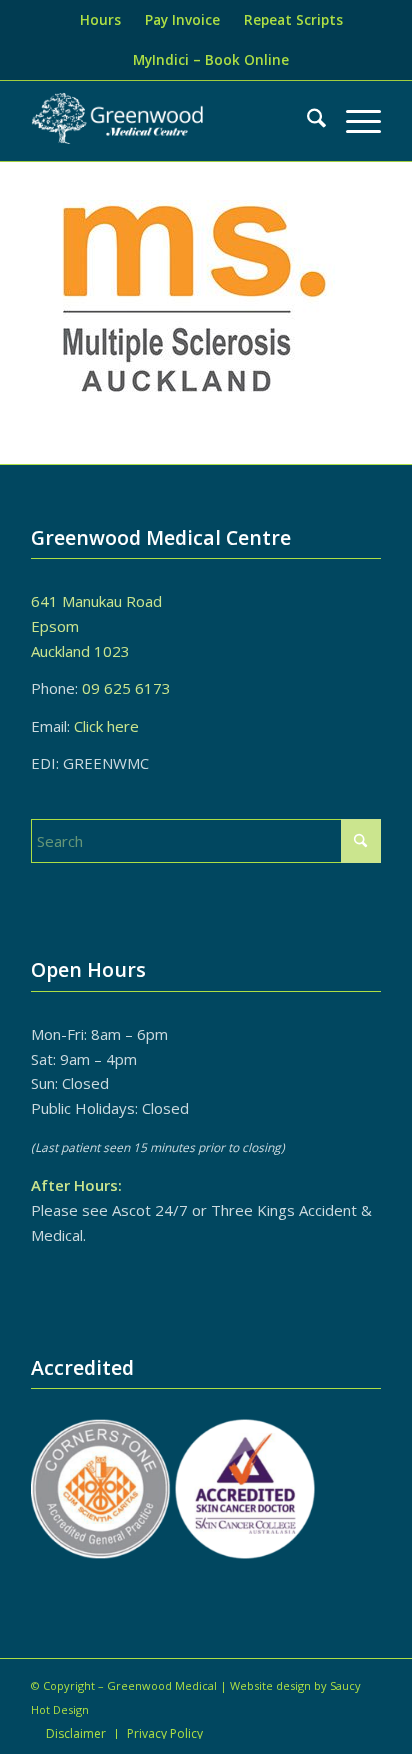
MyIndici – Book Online (211, 60)
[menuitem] (100, 20)
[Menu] (353, 121)
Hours (100, 20)
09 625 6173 (126, 688)
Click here (106, 726)
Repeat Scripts (293, 20)
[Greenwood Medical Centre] (118, 121)
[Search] (306, 121)
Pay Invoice (182, 20)
